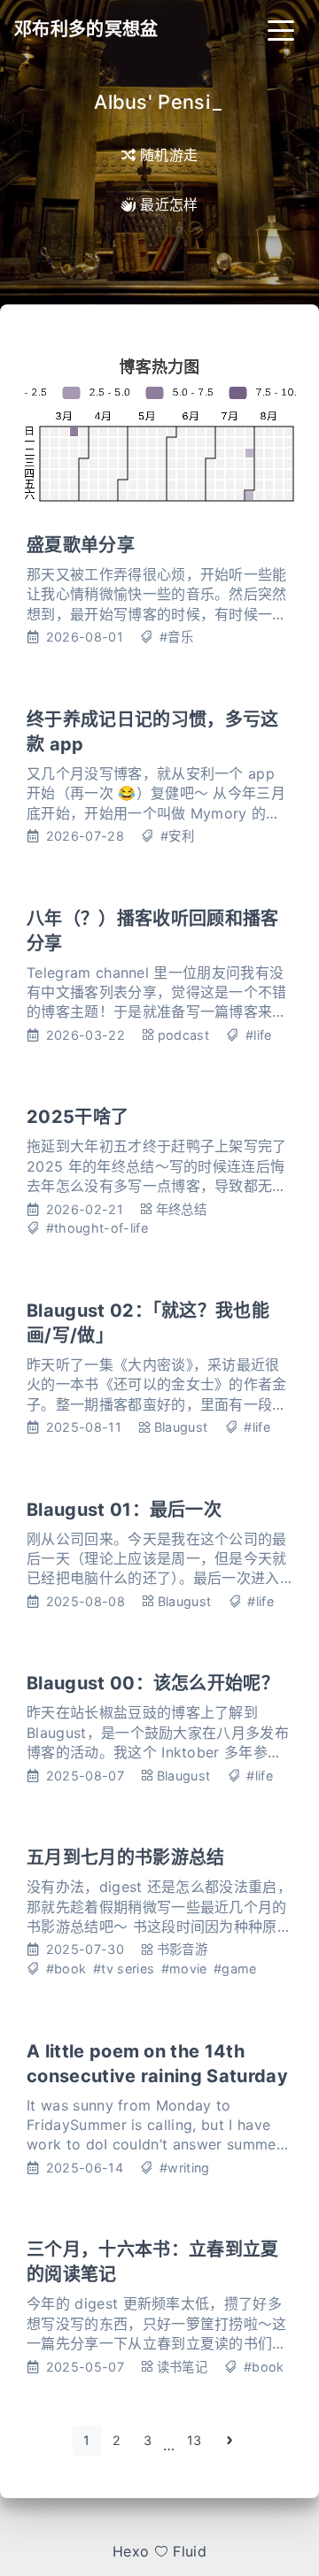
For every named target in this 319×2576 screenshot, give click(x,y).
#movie (184, 1969)
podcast (183, 1035)
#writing (185, 2168)
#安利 (177, 836)
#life (259, 1035)
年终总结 (181, 1209)
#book (66, 1969)
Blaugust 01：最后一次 (124, 1510)
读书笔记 (182, 2367)
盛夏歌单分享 (81, 545)
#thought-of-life (97, 1228)
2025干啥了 (78, 1117)
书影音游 (182, 1949)
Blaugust (181, 1427)
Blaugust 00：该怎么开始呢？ (153, 1683)
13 (195, 2440)
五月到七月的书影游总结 (126, 1857)
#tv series (124, 1969)
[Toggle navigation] (281, 29)
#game (235, 1969)
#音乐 (176, 637)
